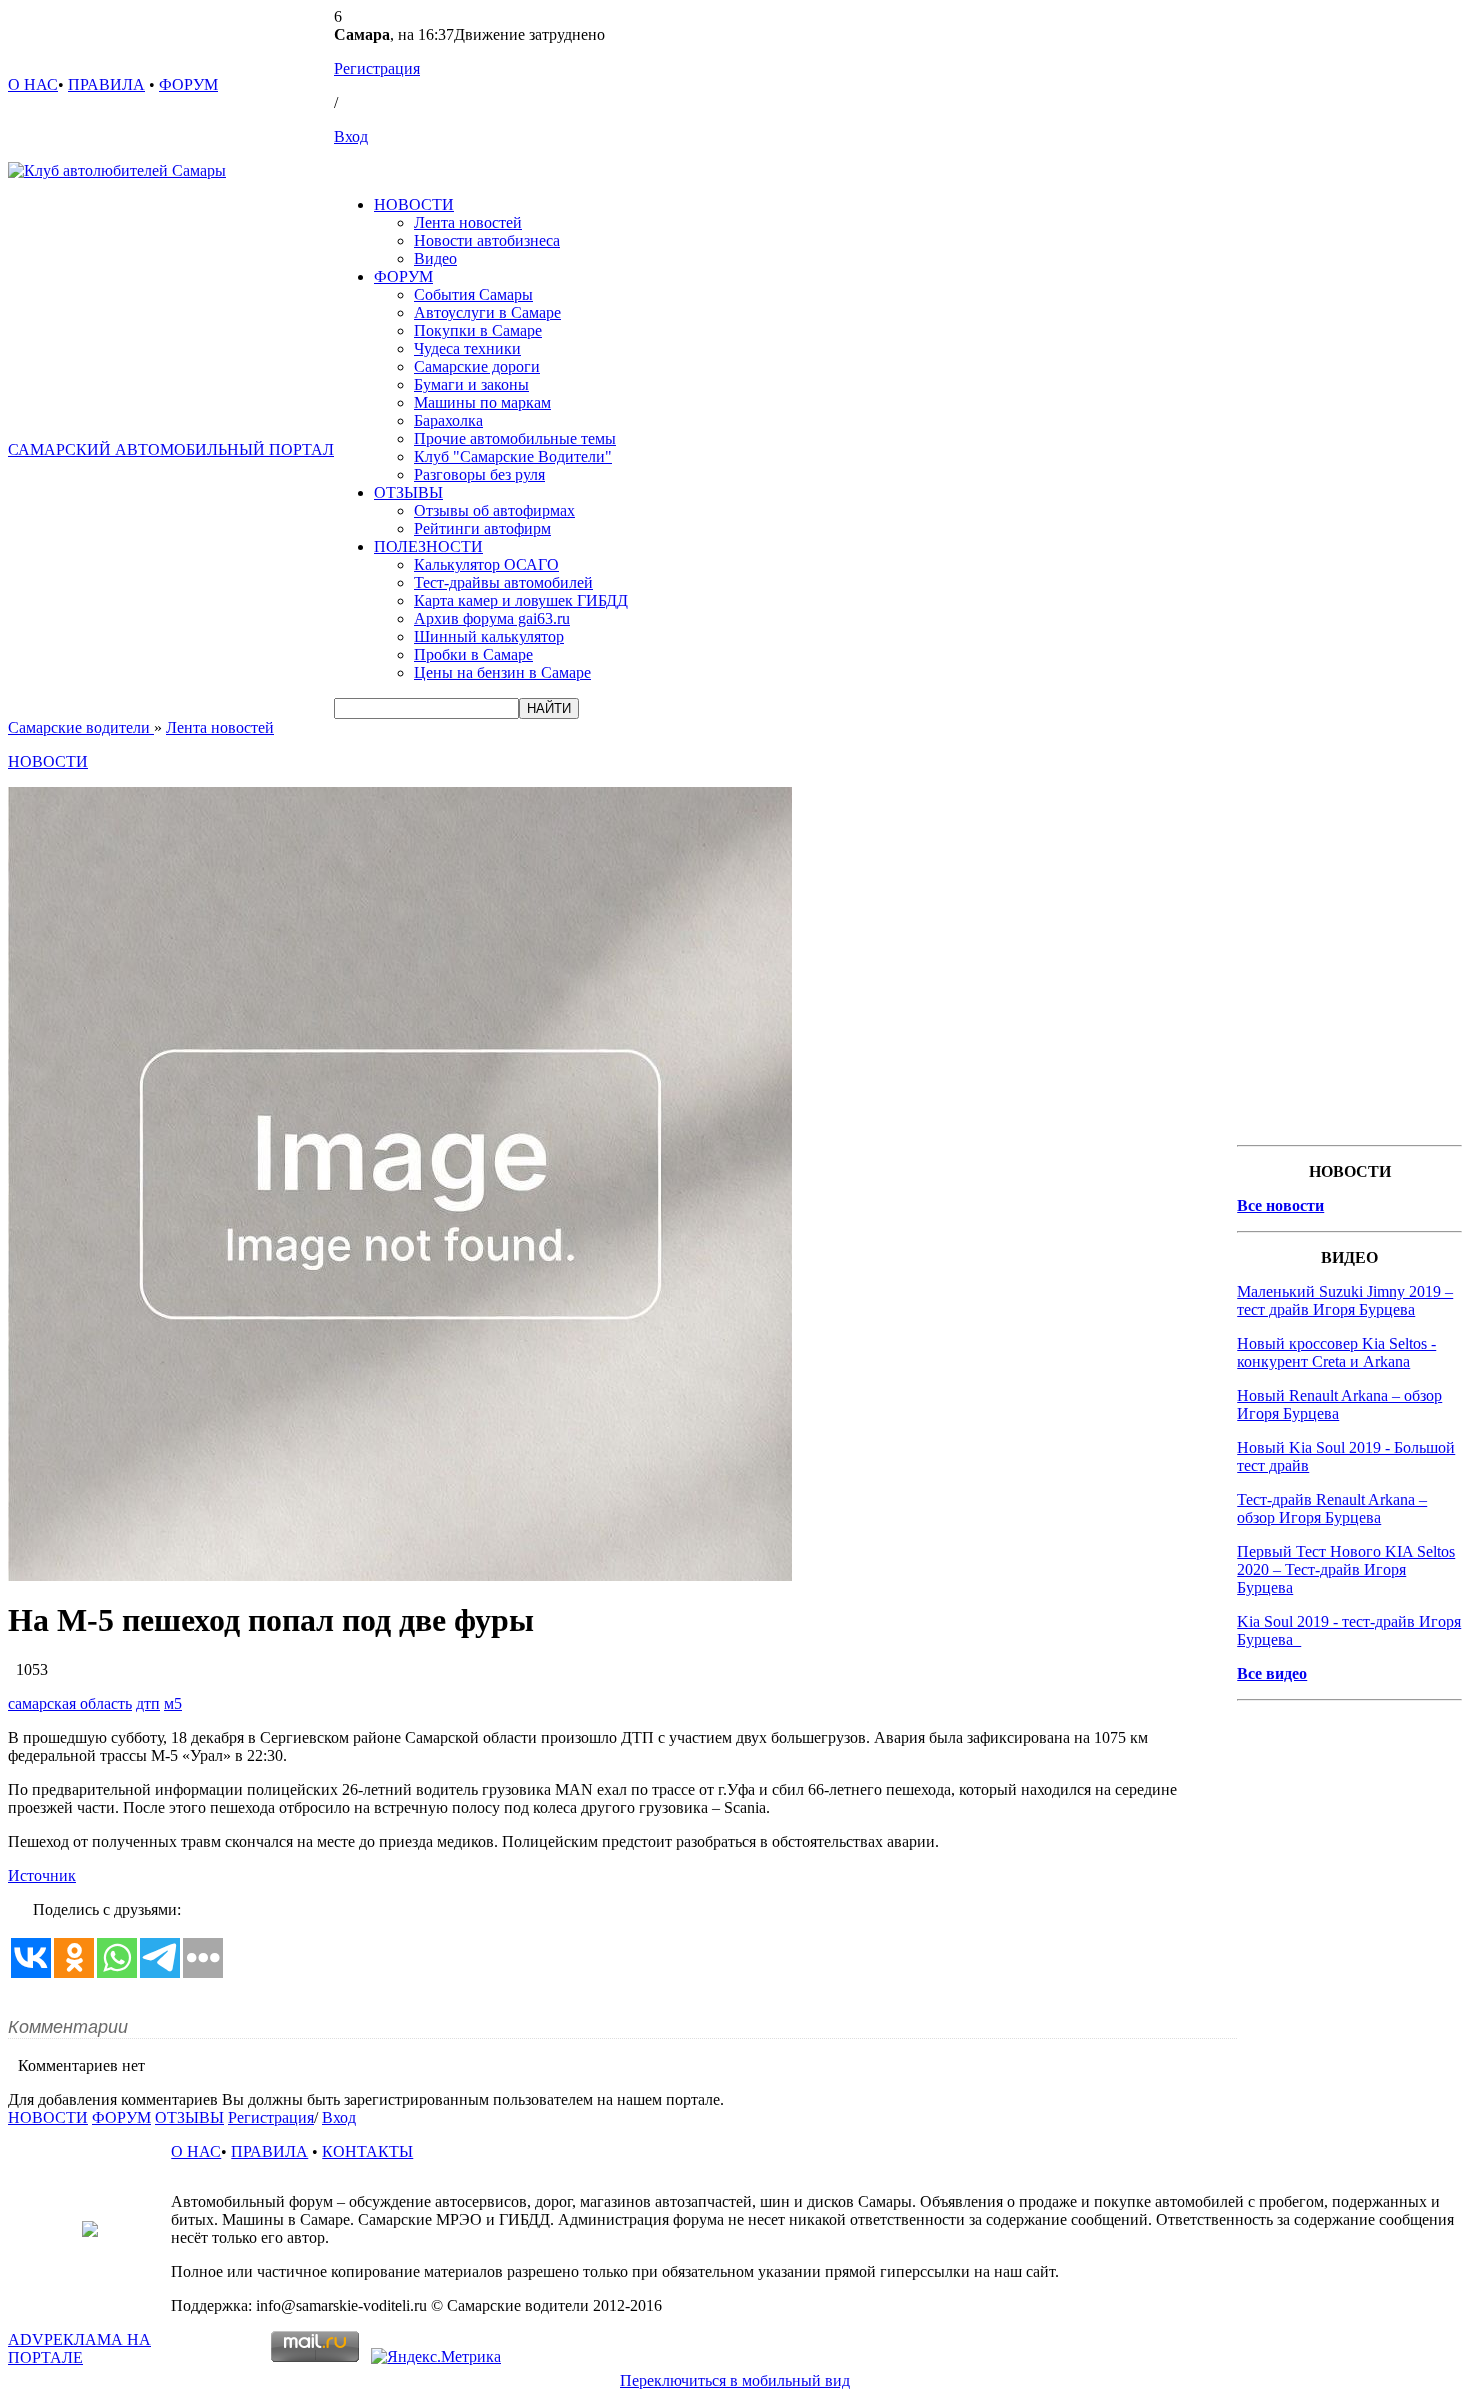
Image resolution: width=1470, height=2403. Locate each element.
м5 (173, 1703)
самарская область (70, 1703)
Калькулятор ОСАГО (486, 564)
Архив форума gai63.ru (492, 618)
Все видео (1272, 1673)
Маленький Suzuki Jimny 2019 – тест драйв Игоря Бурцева (1345, 1300)
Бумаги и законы (471, 384)
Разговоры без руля (479, 474)
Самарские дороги (477, 366)
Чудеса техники (467, 348)
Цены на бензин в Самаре (502, 672)
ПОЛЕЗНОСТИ (428, 546)
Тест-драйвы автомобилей (503, 582)
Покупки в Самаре (478, 330)
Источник (42, 1875)
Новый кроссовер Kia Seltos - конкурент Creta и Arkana (1336, 1352)
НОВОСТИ (414, 204)
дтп (148, 1703)
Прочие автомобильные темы (515, 438)
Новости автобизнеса (487, 240)
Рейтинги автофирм (482, 528)
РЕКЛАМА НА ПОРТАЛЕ (79, 2348)
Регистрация (377, 68)
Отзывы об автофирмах (494, 510)
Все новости (1280, 1205)
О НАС (33, 84)
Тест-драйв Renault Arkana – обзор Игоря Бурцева (1332, 1508)
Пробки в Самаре (473, 654)
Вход (351, 136)
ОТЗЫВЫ (408, 492)
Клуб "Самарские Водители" (513, 456)
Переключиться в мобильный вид (735, 2380)
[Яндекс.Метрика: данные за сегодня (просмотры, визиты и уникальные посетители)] (436, 2357)
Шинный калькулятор (489, 636)
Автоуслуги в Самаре (487, 312)
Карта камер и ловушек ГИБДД (521, 600)
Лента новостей (468, 222)
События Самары (473, 294)
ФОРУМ (188, 84)
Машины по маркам (482, 402)
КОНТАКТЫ (367, 2151)
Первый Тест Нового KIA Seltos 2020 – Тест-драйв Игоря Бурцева (1346, 1569)
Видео (435, 258)
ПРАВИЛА (106, 84)
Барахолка (448, 420)
